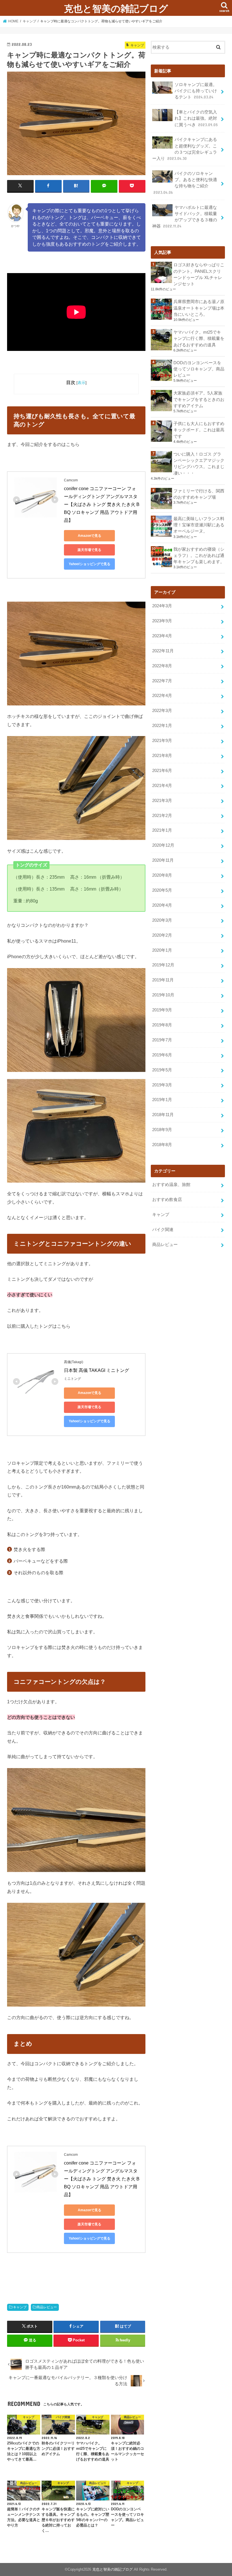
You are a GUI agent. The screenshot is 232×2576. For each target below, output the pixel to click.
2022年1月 (162, 726)
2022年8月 (162, 666)
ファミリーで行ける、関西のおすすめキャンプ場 (199, 494)
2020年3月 (162, 920)
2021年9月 (162, 741)
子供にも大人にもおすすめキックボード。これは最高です (199, 430)
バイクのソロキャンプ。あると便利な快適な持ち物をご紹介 (185, 183)
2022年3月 (162, 711)
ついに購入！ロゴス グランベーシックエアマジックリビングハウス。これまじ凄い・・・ (199, 464)
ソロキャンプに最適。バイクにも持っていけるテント (196, 91)
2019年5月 (162, 1070)
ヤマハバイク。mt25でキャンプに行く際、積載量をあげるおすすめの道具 (199, 338)
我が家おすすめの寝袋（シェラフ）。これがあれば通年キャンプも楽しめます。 (199, 555)
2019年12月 (163, 965)
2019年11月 (163, 980)
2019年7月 (162, 1040)
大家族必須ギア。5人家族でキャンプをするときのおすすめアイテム (199, 399)
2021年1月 (162, 830)
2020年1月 (162, 950)
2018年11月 (163, 1115)
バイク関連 (163, 1230)
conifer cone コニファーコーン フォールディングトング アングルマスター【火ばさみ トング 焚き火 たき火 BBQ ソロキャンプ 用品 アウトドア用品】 (102, 504)
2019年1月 (162, 1100)
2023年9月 (162, 621)
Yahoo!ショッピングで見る (90, 564)
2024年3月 (162, 606)
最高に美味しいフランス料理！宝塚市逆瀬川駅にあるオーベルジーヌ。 (199, 525)
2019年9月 (162, 1010)
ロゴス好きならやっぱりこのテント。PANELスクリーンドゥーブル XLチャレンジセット (199, 274)
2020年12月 (163, 845)
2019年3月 (162, 1085)
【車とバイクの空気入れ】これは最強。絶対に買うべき (196, 118)
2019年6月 (162, 1055)
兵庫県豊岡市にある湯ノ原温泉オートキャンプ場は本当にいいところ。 (199, 308)
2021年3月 (162, 801)
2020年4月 (162, 905)
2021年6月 (162, 771)
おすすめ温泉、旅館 (171, 1185)
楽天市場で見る (89, 550)
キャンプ (20, 2307)
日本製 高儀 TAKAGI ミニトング (96, 1370)
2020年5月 (162, 890)
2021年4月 (162, 786)
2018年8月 (162, 1145)
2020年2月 (162, 935)
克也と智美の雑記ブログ (116, 8)
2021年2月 (162, 816)
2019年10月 (163, 995)
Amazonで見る (90, 536)
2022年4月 (162, 696)
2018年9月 (162, 1130)
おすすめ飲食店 (167, 1200)
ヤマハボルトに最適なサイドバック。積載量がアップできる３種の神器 (185, 217)
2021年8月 (162, 756)
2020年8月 (162, 875)
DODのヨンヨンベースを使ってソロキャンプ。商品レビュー (199, 369)
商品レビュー (47, 2307)
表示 (81, 383)
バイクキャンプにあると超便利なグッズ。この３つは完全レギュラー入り (185, 149)
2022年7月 (162, 681)
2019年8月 (162, 1025)
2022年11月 (163, 651)
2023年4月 (162, 636)
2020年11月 (163, 860)
